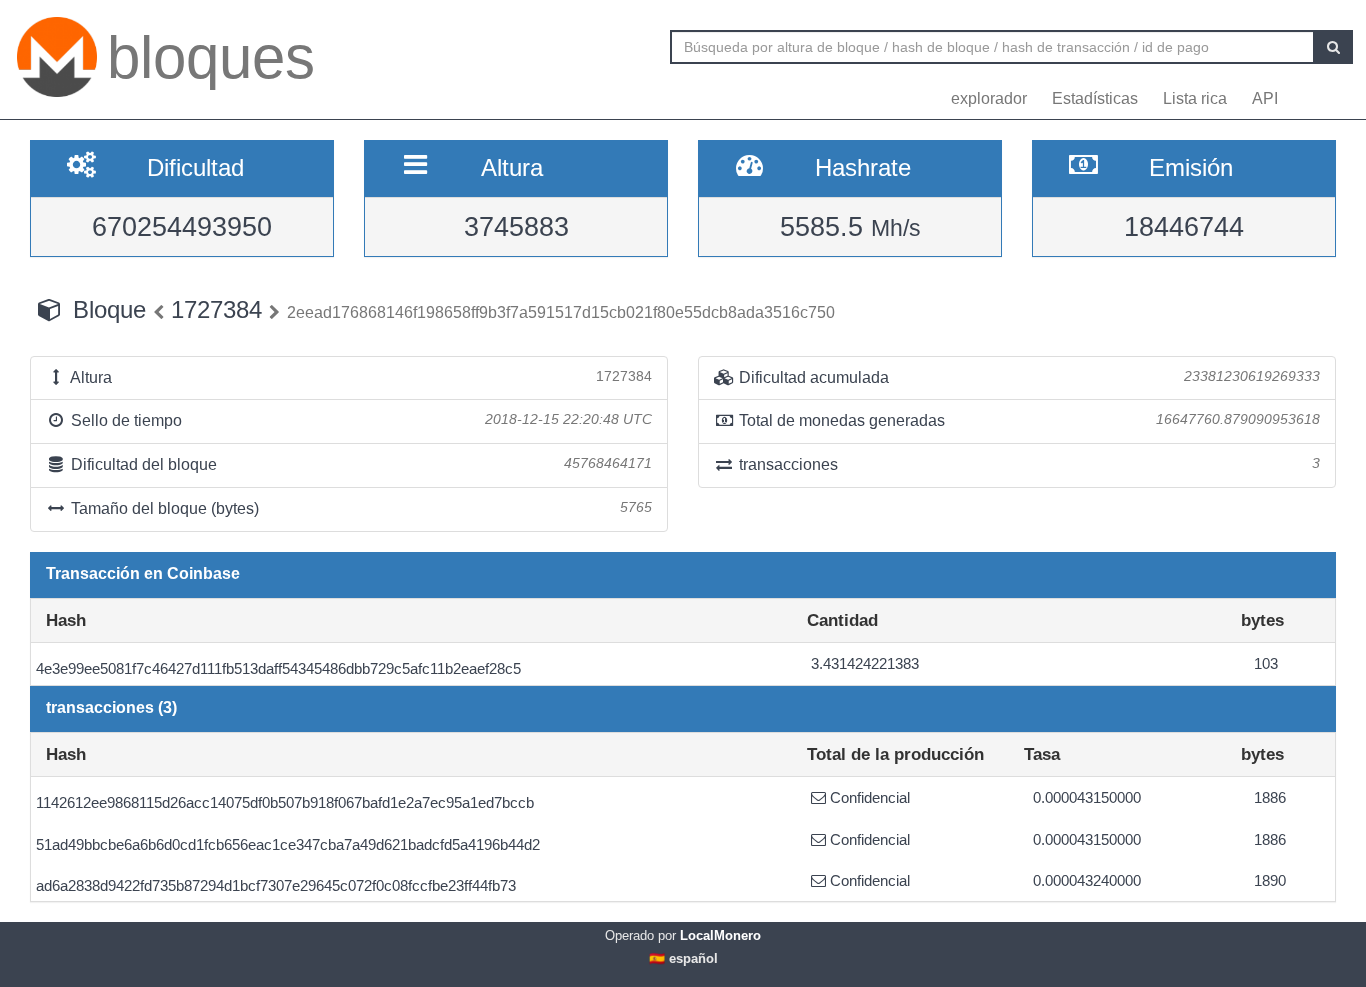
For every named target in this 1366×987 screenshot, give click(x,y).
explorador (989, 98)
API (1265, 98)
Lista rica (1195, 98)
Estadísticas (1095, 98)
